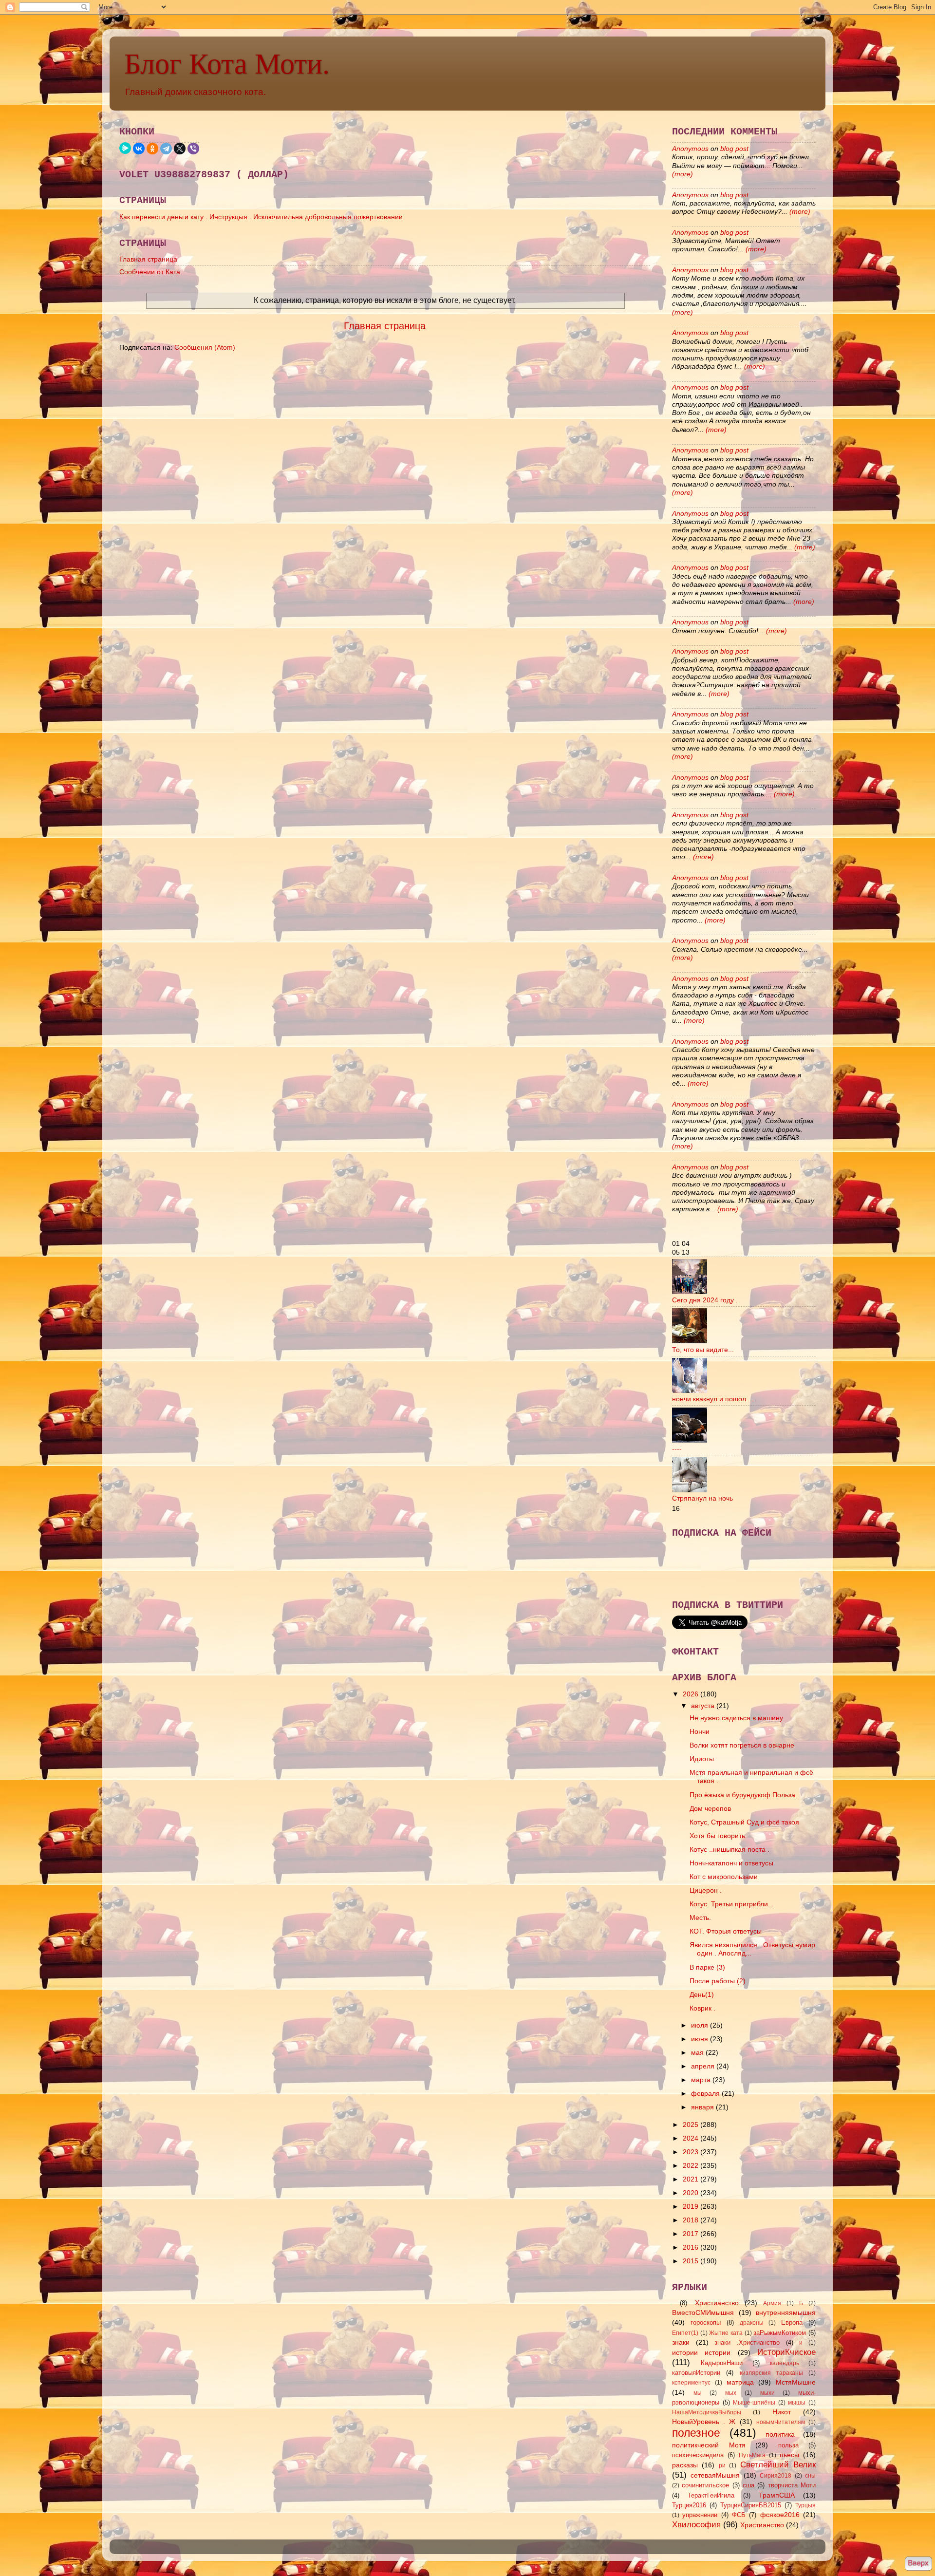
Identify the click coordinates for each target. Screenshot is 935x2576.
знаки (681, 2342)
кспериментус (691, 2383)
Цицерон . (706, 1890)
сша (748, 2485)
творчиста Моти (792, 2485)
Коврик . (702, 2008)
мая (698, 2052)
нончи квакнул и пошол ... (713, 1399)
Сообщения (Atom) (205, 347)
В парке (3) (707, 1967)
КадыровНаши (722, 2363)
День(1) (702, 1994)
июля (701, 2025)
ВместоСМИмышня (703, 2313)
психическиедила (698, 2455)
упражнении (700, 2515)
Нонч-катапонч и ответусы (731, 1863)
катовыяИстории (696, 2373)
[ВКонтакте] (139, 149)
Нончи (700, 1731)
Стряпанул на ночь (702, 1498)
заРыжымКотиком (780, 2333)
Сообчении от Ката (150, 272)
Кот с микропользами (724, 1877)
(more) (683, 174)
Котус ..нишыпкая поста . (729, 1849)
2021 (692, 2179)
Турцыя (805, 2505)
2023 (692, 2152)
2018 (692, 2220)
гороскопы (706, 2322)
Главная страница (148, 259)
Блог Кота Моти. (227, 64)
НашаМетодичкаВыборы (707, 2412)
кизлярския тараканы (771, 2373)
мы (698, 2393)
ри (722, 2465)
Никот (782, 2412)
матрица (740, 2382)
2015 (692, 2261)
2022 (692, 2165)
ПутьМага (752, 2455)
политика (780, 2434)
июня (701, 2039)
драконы (752, 2323)
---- (677, 1448)
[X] (180, 149)
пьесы (789, 2455)
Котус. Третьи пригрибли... (732, 1904)
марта (702, 2080)
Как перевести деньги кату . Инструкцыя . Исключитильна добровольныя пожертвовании (261, 217)
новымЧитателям (781, 2422)
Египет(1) (685, 2333)
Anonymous (690, 149)
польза (788, 2445)
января (703, 2107)
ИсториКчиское (786, 2352)
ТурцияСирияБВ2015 (751, 2505)
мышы (797, 2403)
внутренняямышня (786, 2313)
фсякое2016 (780, 2515)
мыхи (767, 2393)
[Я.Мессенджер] (125, 148)
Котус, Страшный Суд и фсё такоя (744, 1822)
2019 (692, 2206)
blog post (734, 149)
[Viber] (193, 149)
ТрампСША (777, 2495)
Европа (792, 2322)
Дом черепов (710, 1808)
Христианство (762, 2525)
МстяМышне (796, 2382)
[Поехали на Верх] (918, 2565)
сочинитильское (705, 2485)
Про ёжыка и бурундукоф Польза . (744, 1795)
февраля (706, 2093)
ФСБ (739, 2515)
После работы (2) (718, 1981)
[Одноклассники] (152, 149)
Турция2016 (689, 2505)
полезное (696, 2433)
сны (810, 2476)
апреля (704, 2066)
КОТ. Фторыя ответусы (726, 1931)
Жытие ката (726, 2333)
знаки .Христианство (747, 2342)
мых (731, 2393)
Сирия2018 (776, 2476)
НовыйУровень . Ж (704, 2422)
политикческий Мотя (709, 2445)
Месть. (700, 1918)
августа (704, 1706)
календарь (785, 2363)
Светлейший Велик (778, 2464)
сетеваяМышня (715, 2475)
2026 (692, 1694)
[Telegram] (166, 149)
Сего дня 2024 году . (705, 1300)
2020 (692, 2193)
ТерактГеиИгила (711, 2495)
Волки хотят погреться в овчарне (742, 1745)
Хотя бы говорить (717, 1836)
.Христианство (716, 2303)
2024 (692, 2138)
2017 (692, 2234)
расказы (685, 2465)
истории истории (701, 2352)
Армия (772, 2303)
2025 (692, 2125)
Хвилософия (696, 2524)
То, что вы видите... (703, 1350)
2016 (692, 2247)
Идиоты (702, 1759)
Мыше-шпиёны (754, 2403)
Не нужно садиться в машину (736, 1718)
